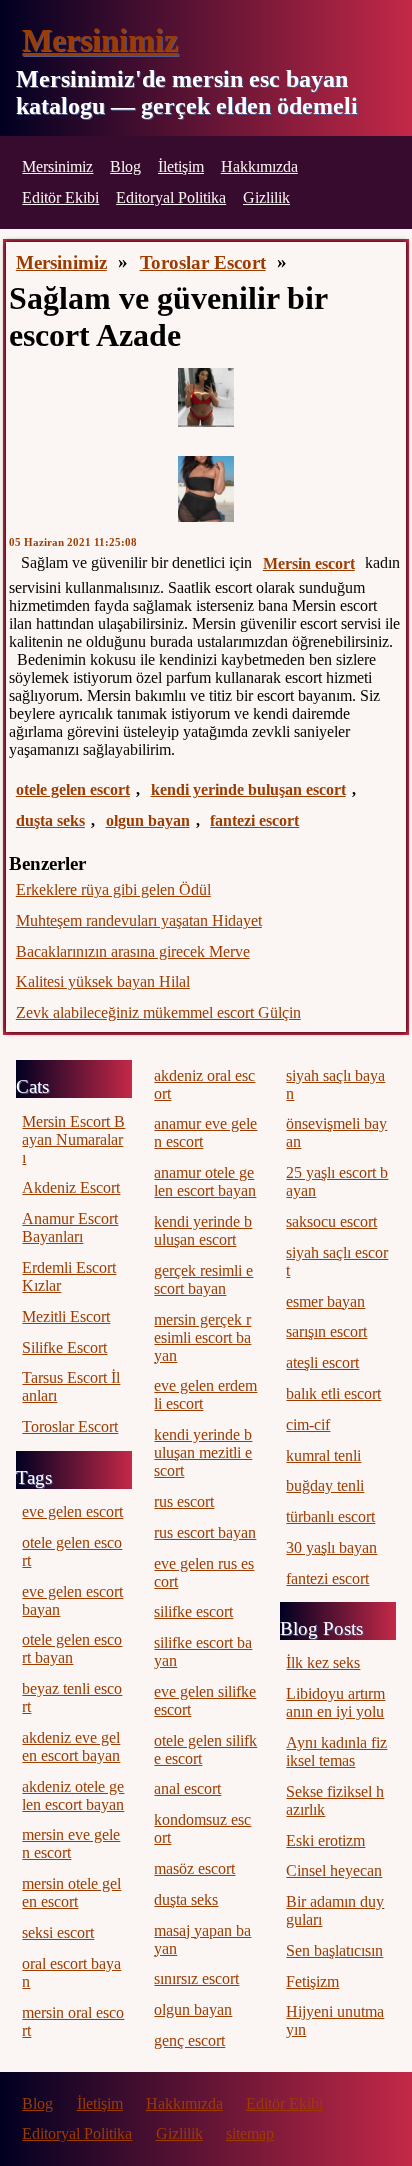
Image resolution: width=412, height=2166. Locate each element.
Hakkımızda (259, 166)
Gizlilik (266, 197)
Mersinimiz (100, 40)
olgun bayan (148, 820)
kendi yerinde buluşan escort (248, 789)
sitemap (250, 2133)
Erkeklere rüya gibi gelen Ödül (113, 889)
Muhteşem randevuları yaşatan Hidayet (139, 920)
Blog (125, 166)
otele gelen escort (73, 789)
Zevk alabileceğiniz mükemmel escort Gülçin (158, 1012)
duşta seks (50, 820)
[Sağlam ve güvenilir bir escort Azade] (206, 397)
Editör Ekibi (60, 197)
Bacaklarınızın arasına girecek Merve (133, 951)
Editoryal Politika (171, 197)
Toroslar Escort (203, 262)
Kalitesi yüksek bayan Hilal (103, 981)
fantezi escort (254, 820)
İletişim (181, 166)
